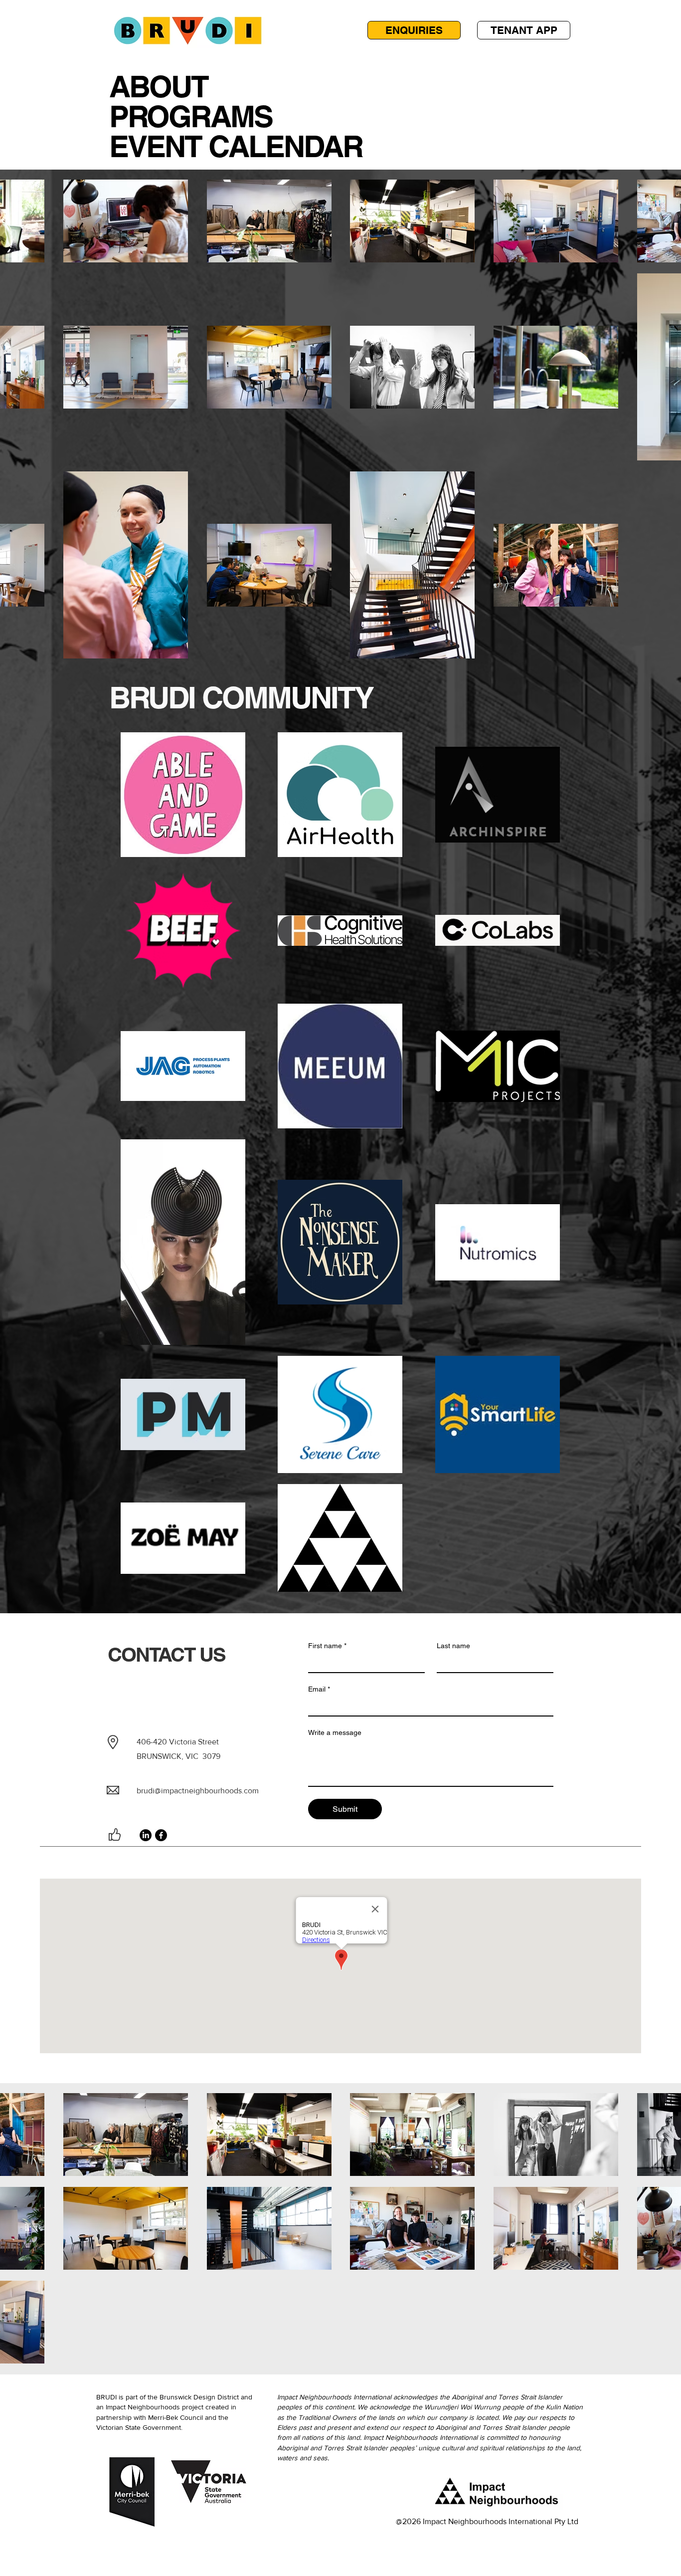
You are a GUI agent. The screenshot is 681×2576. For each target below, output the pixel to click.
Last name (453, 1646)
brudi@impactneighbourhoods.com (198, 1791)
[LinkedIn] (146, 1835)
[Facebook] (161, 1835)
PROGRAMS (191, 116)
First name (327, 1646)
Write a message (335, 1732)
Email (319, 1689)
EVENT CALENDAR (236, 146)
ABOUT (159, 86)
